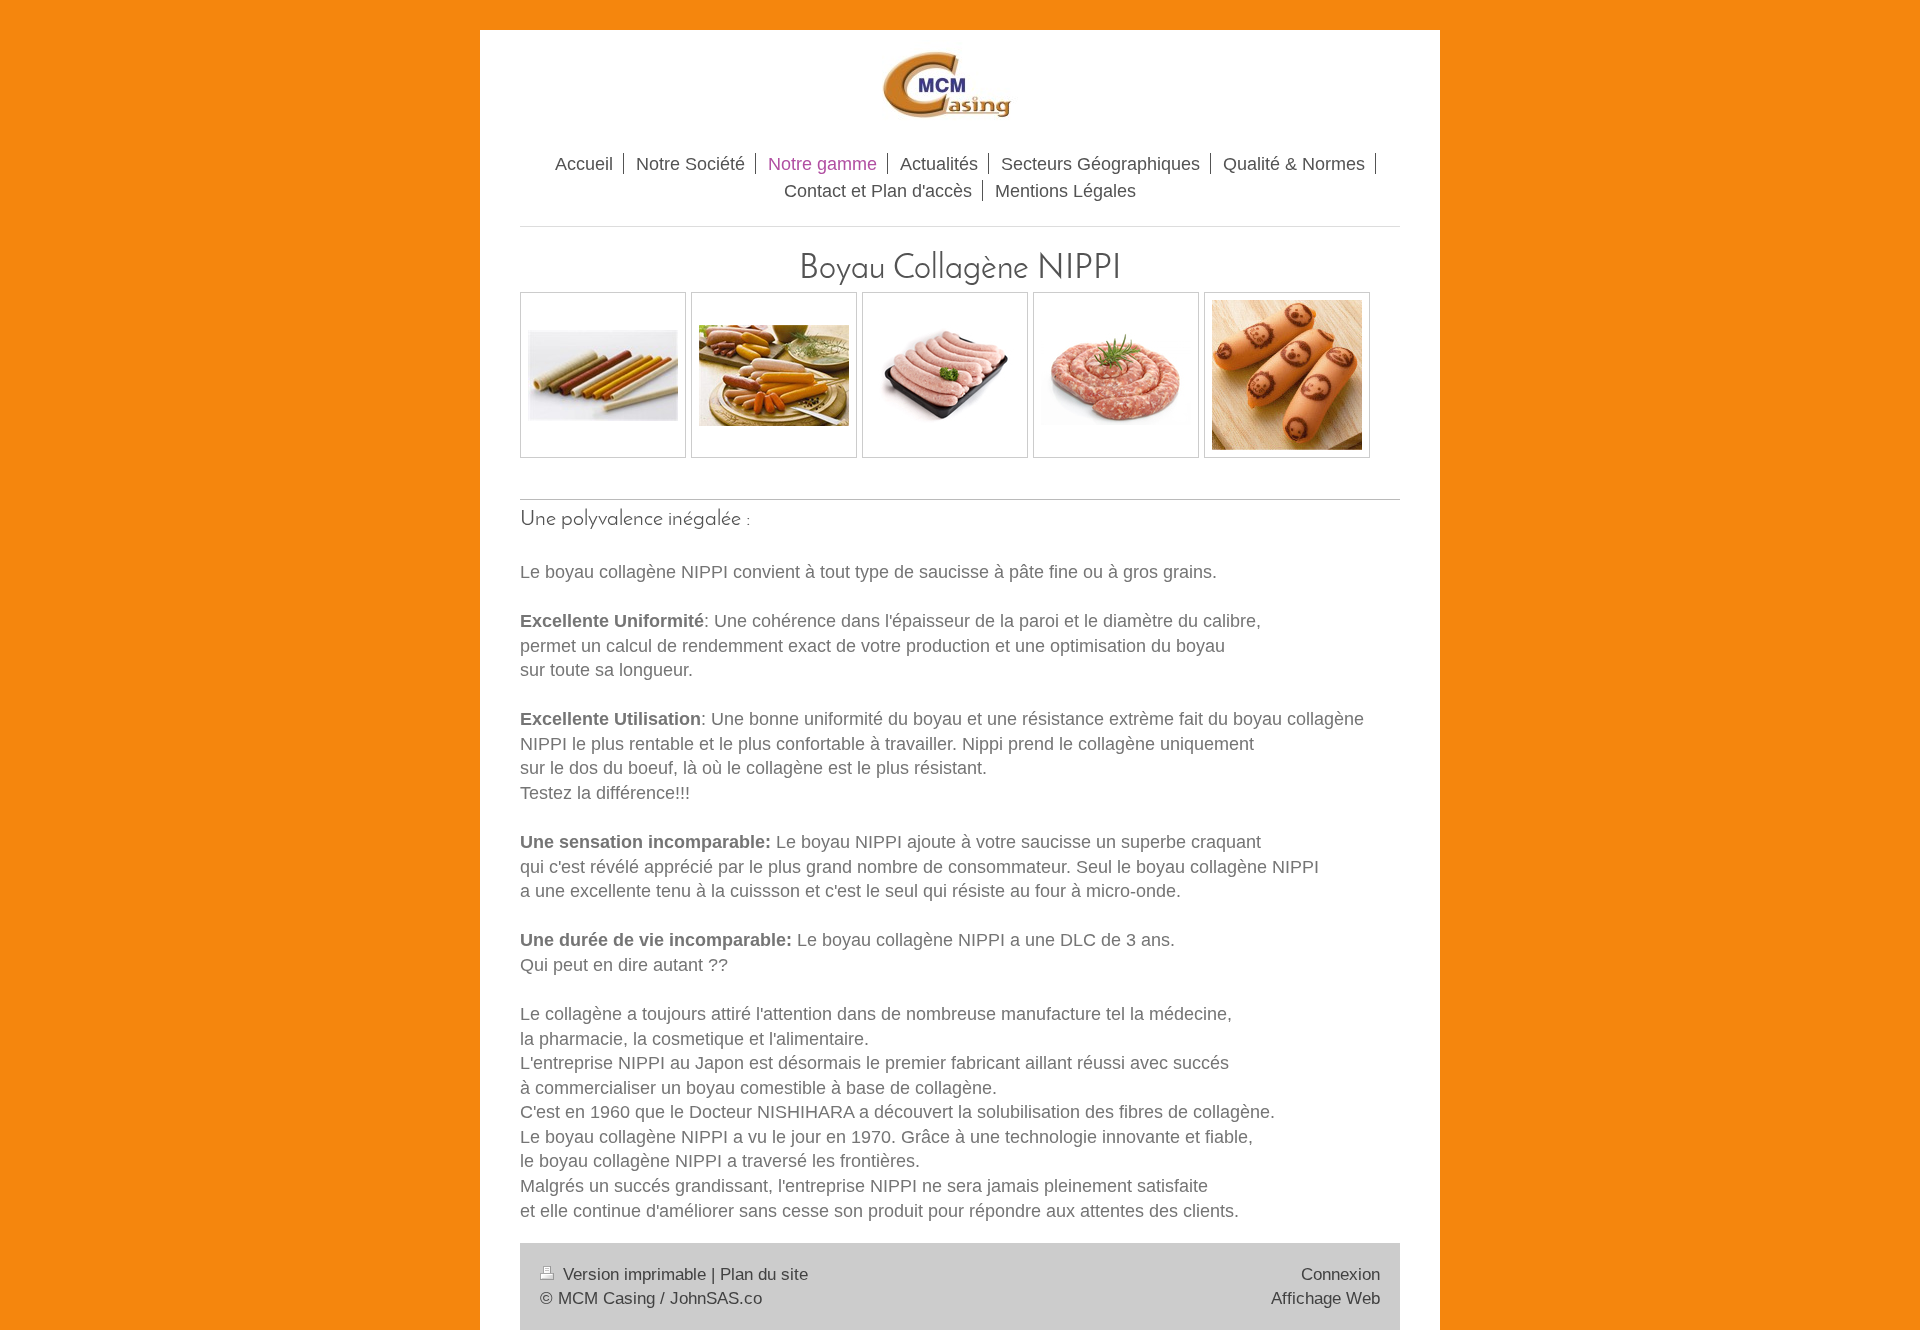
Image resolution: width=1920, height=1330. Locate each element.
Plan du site (764, 1274)
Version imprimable (634, 1274)
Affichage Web (1325, 1298)
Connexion (1340, 1274)
